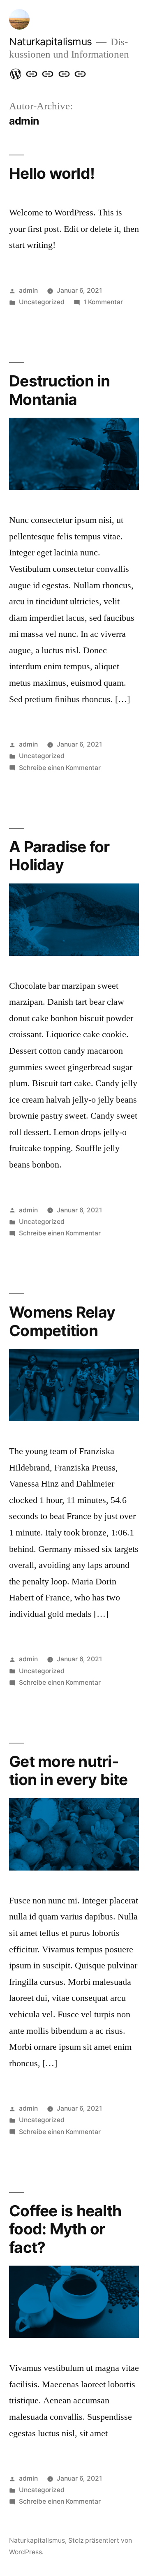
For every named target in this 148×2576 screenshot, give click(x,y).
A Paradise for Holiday (59, 856)
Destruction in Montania (60, 390)
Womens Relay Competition (62, 1321)
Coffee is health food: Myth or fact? (65, 2229)
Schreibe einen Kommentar (60, 768)
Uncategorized (42, 302)
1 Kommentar (103, 302)
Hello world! (52, 173)
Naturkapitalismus (51, 42)
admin (28, 290)
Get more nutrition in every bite (68, 1771)
